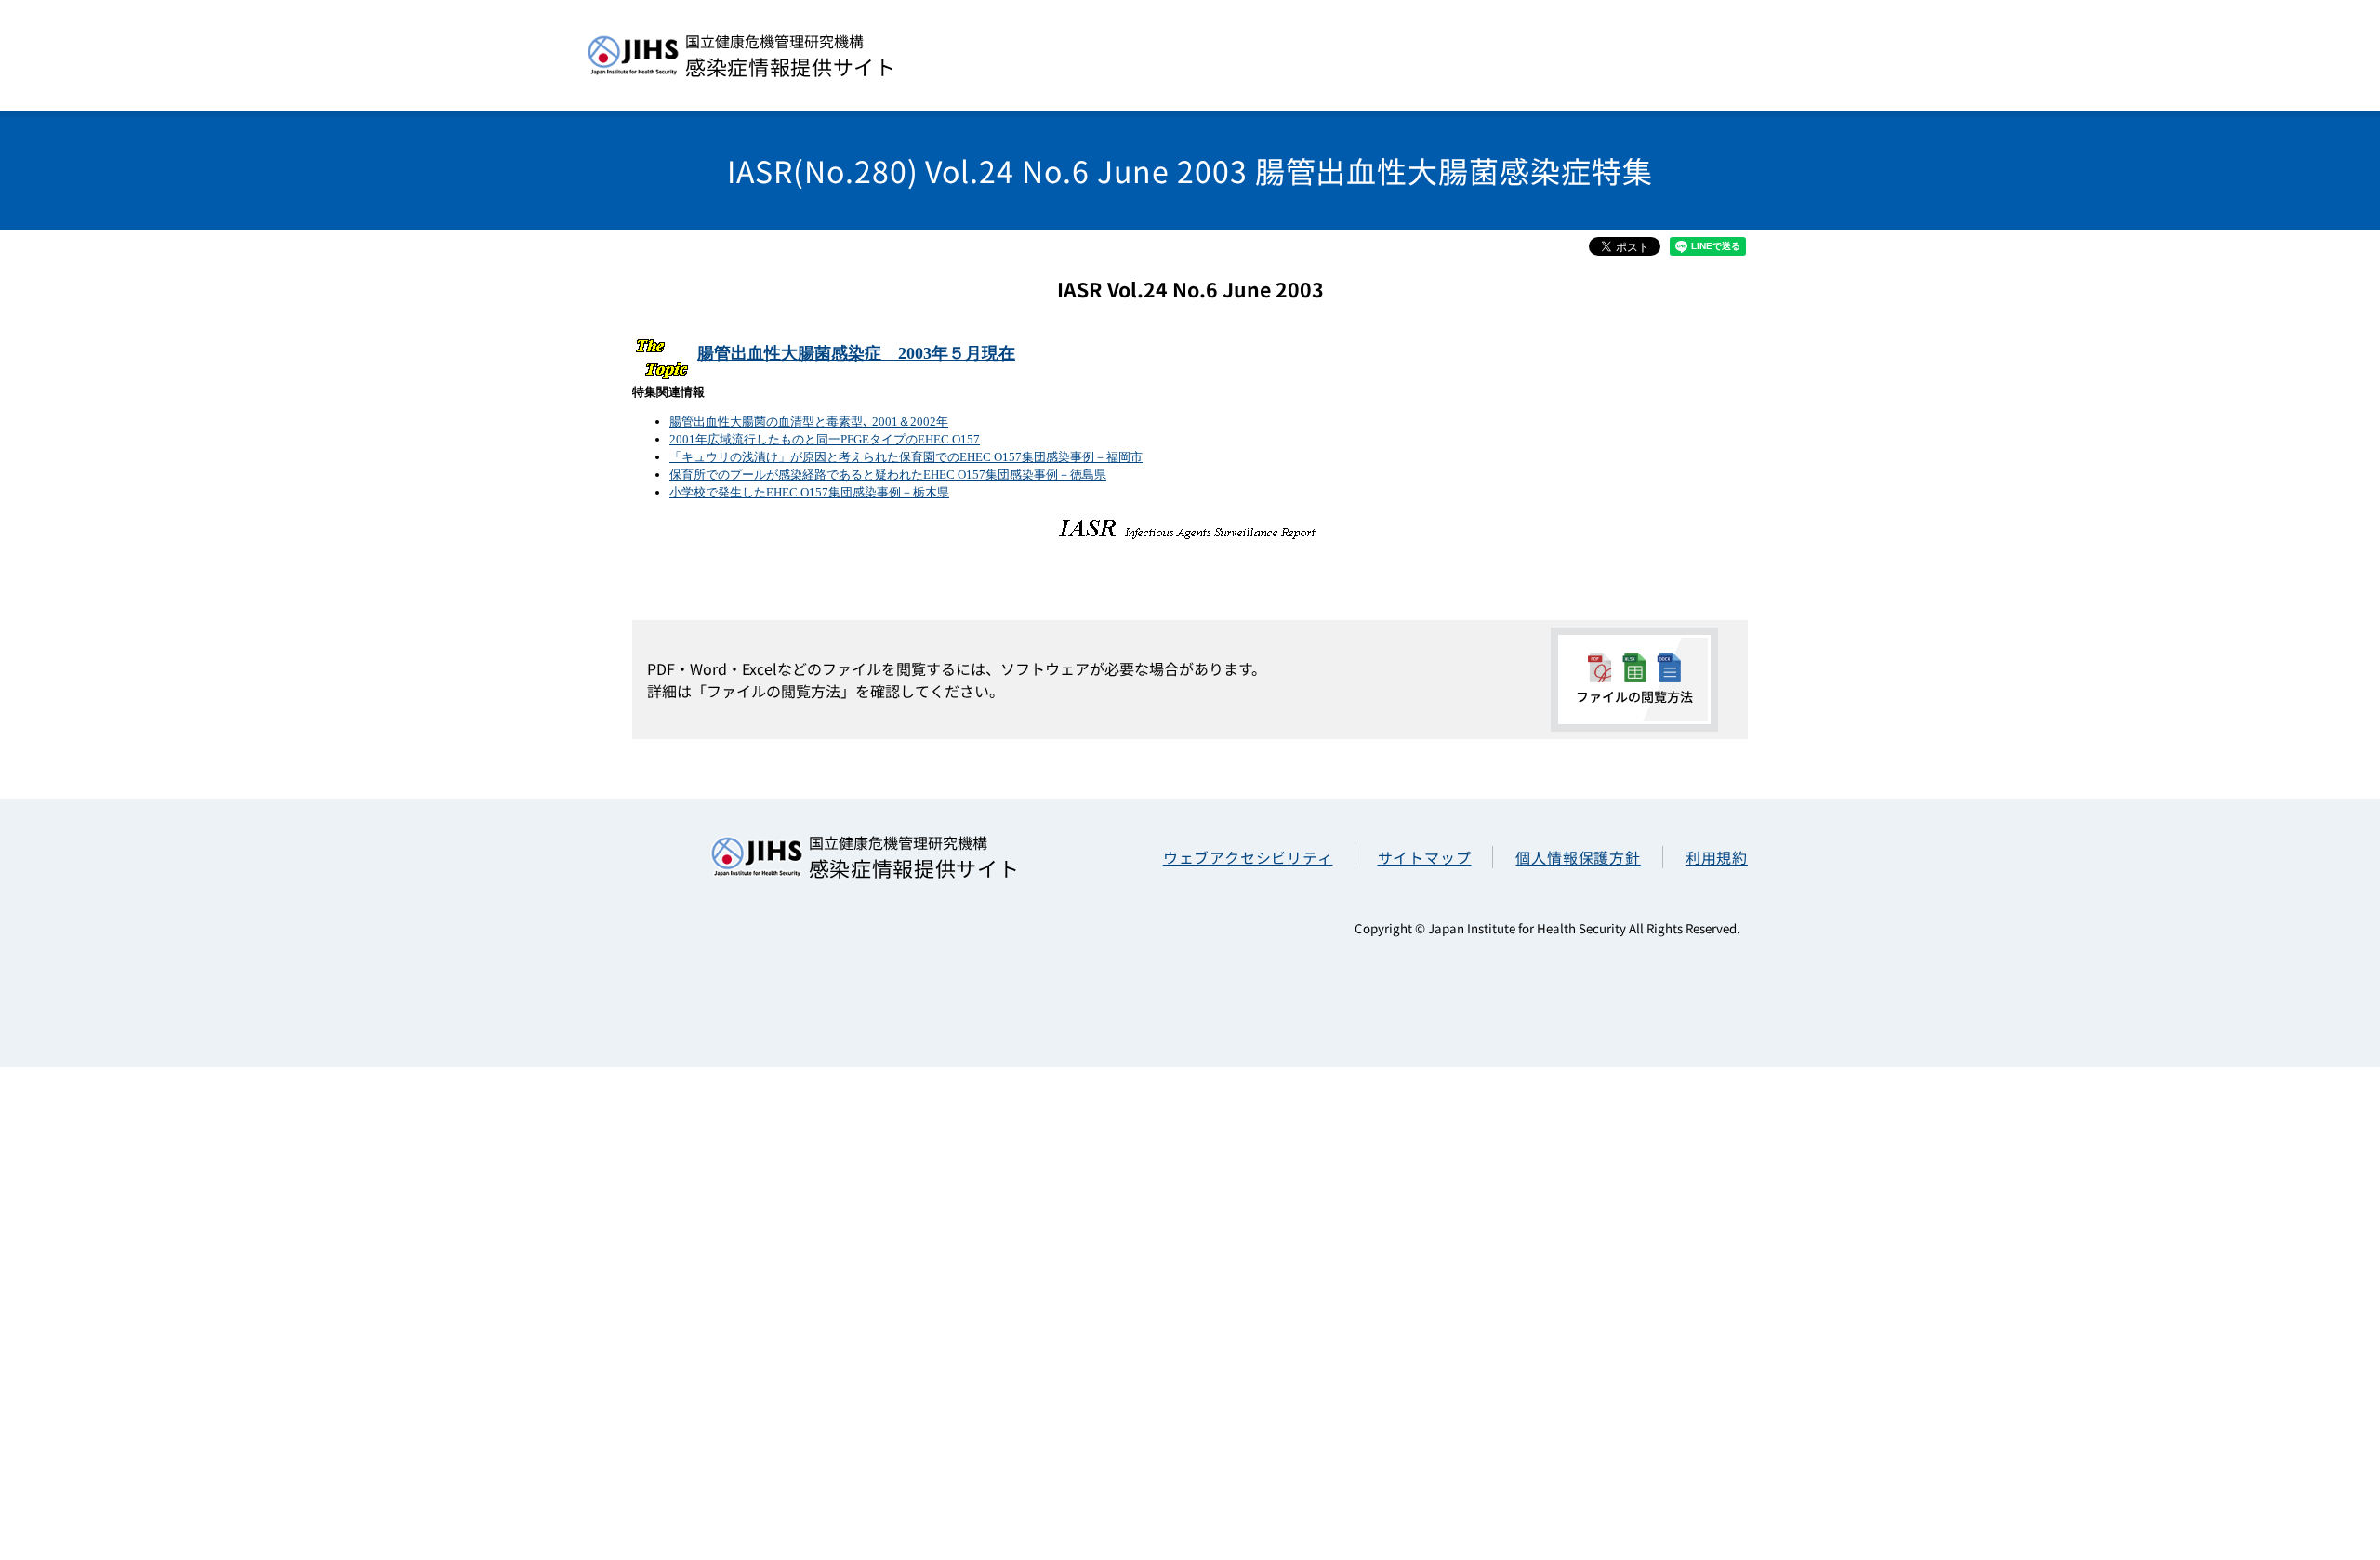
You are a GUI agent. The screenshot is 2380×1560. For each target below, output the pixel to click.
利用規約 (1717, 857)
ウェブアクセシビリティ (1248, 857)
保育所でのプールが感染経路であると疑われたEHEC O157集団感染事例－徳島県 (888, 475)
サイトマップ (1425, 857)
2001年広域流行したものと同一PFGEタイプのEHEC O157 (825, 439)
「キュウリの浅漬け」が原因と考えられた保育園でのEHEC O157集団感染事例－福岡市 (906, 457)
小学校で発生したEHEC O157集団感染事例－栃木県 (809, 492)
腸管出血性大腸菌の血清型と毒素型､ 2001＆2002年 (809, 422)
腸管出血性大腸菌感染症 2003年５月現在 (856, 353)
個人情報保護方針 (1578, 857)
